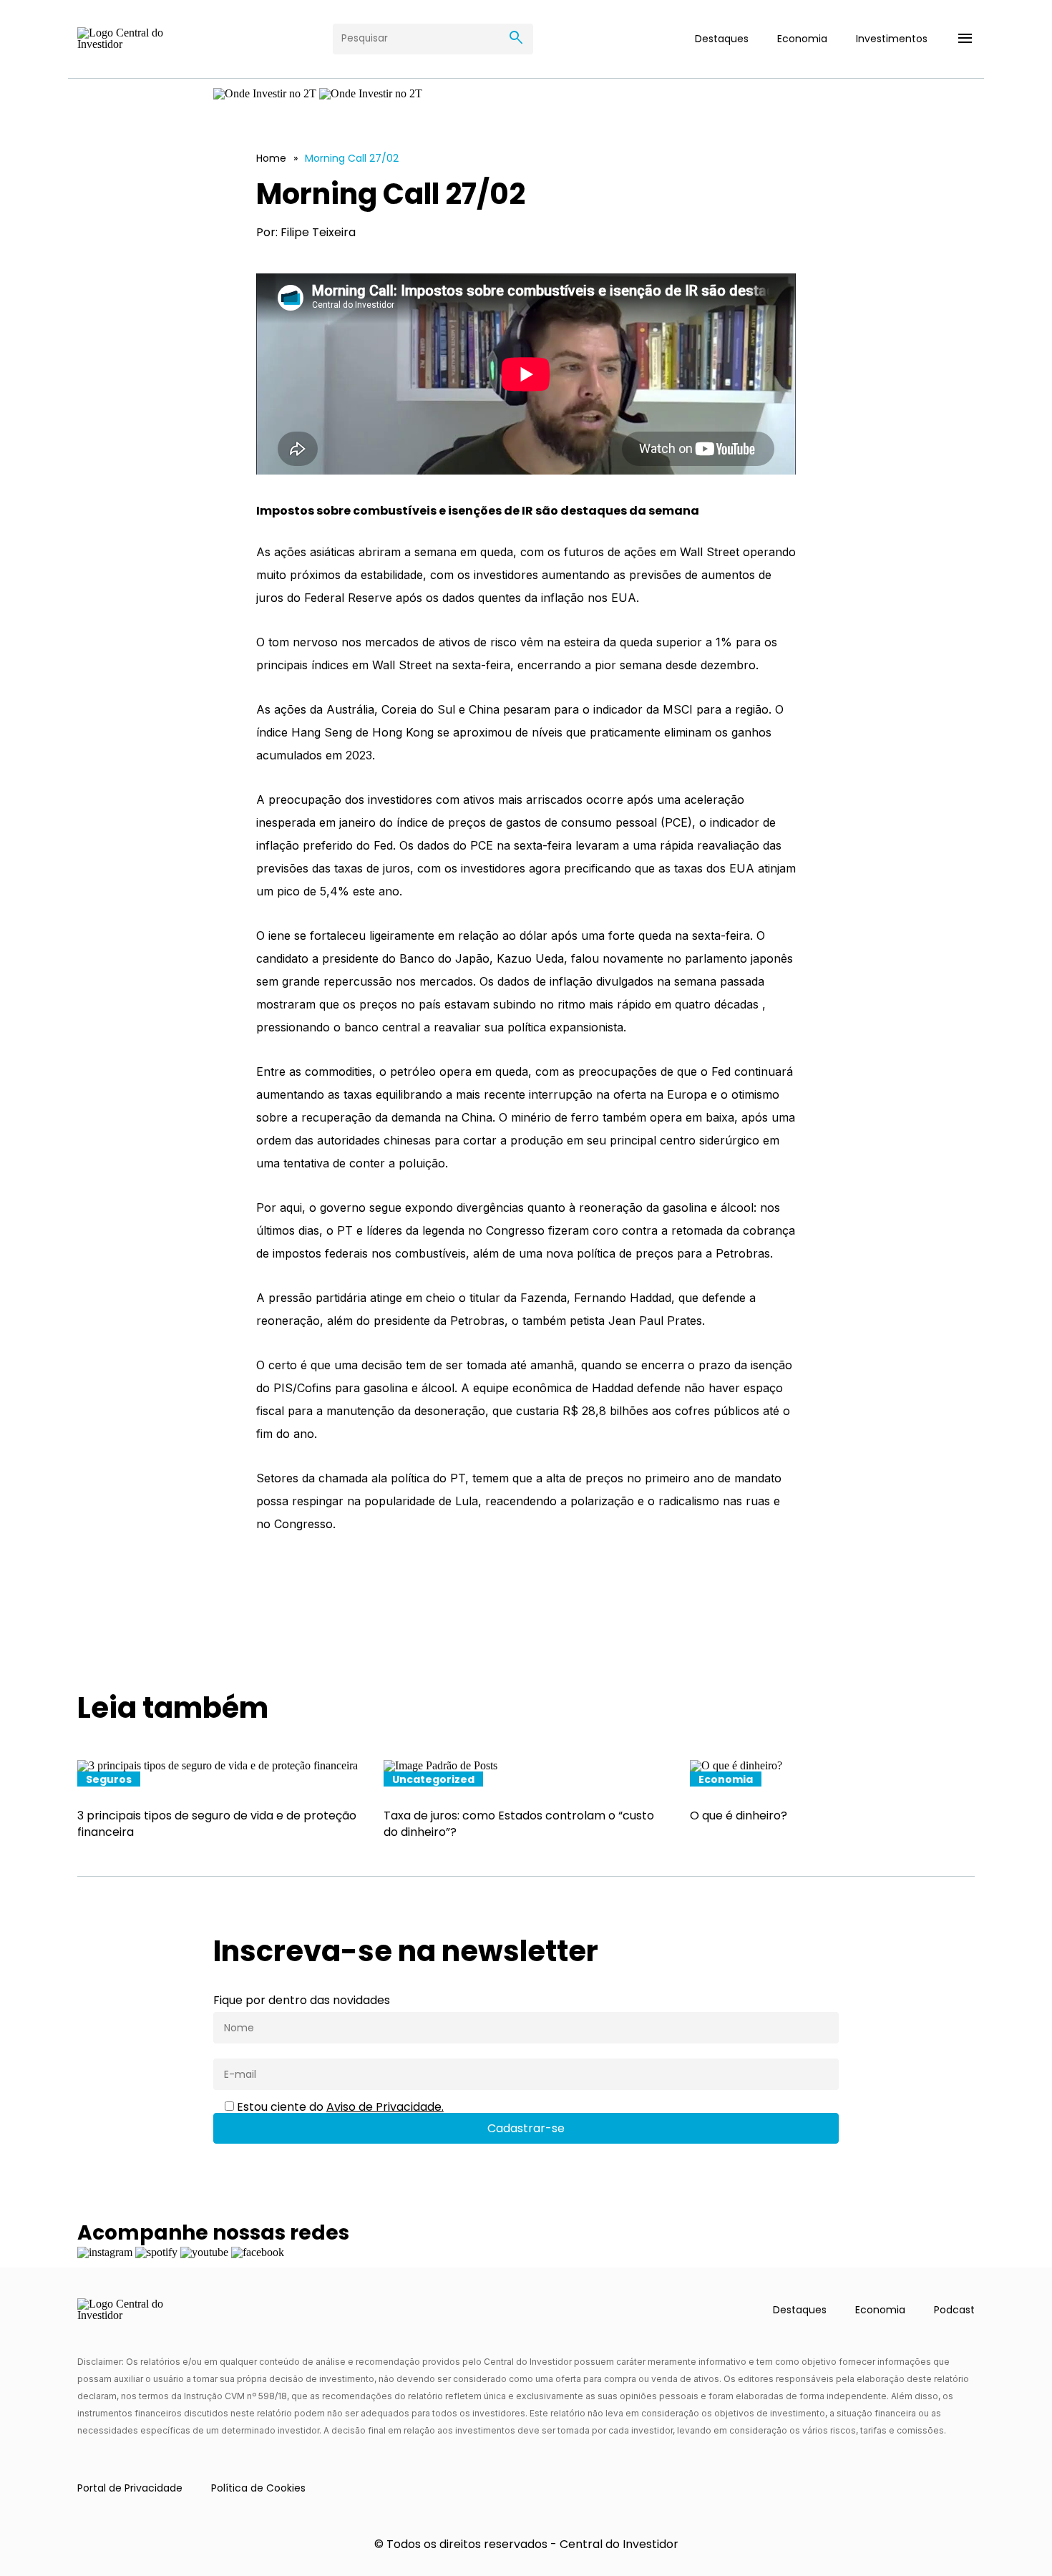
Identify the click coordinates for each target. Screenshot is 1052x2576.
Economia (802, 39)
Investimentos (892, 39)
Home (271, 158)
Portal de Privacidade (130, 2488)
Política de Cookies (258, 2488)
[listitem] (220, 1800)
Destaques (722, 39)
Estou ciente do (339, 2107)
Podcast (954, 2310)
